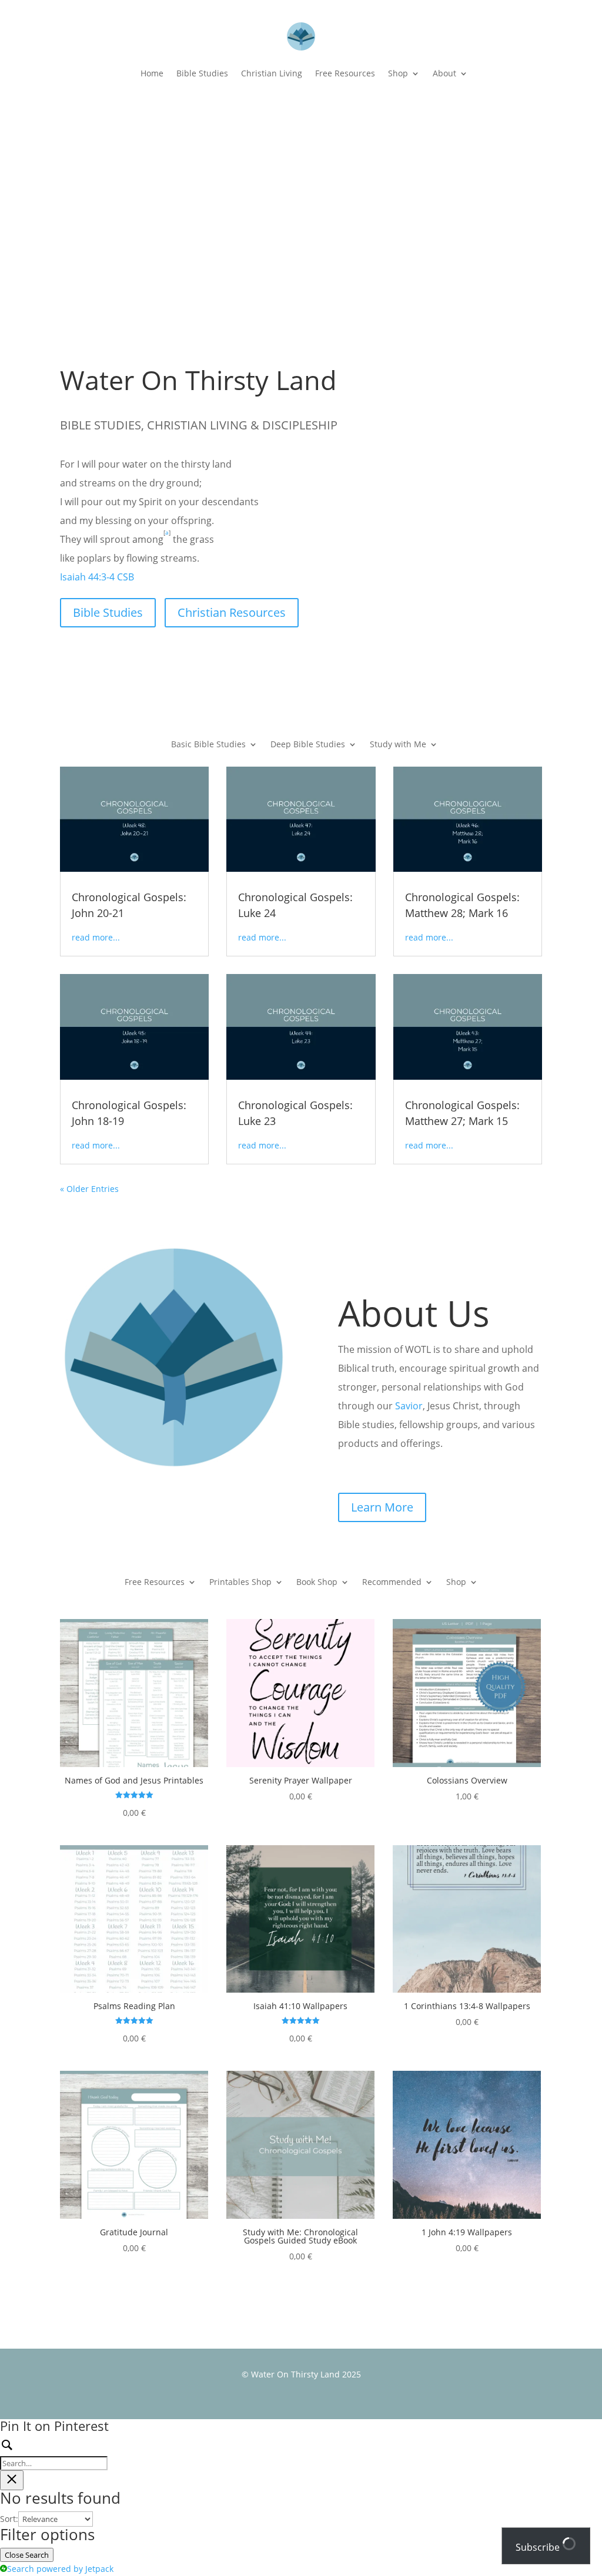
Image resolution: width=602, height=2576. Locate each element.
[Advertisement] (301, 192)
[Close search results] (12, 2480)
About (444, 73)
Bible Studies (202, 73)
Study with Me (398, 745)
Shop (398, 73)
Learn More (382, 1507)
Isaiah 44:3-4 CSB (97, 577)
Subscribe (539, 2547)
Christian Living (272, 73)
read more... (96, 937)
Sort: (9, 2519)
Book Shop (317, 1583)
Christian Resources (232, 612)
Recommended (392, 1583)
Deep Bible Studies (308, 745)
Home (152, 73)
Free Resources (345, 73)
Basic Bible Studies (208, 745)
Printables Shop (240, 1583)
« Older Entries (89, 1189)
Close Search (27, 2555)
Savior (409, 1406)
